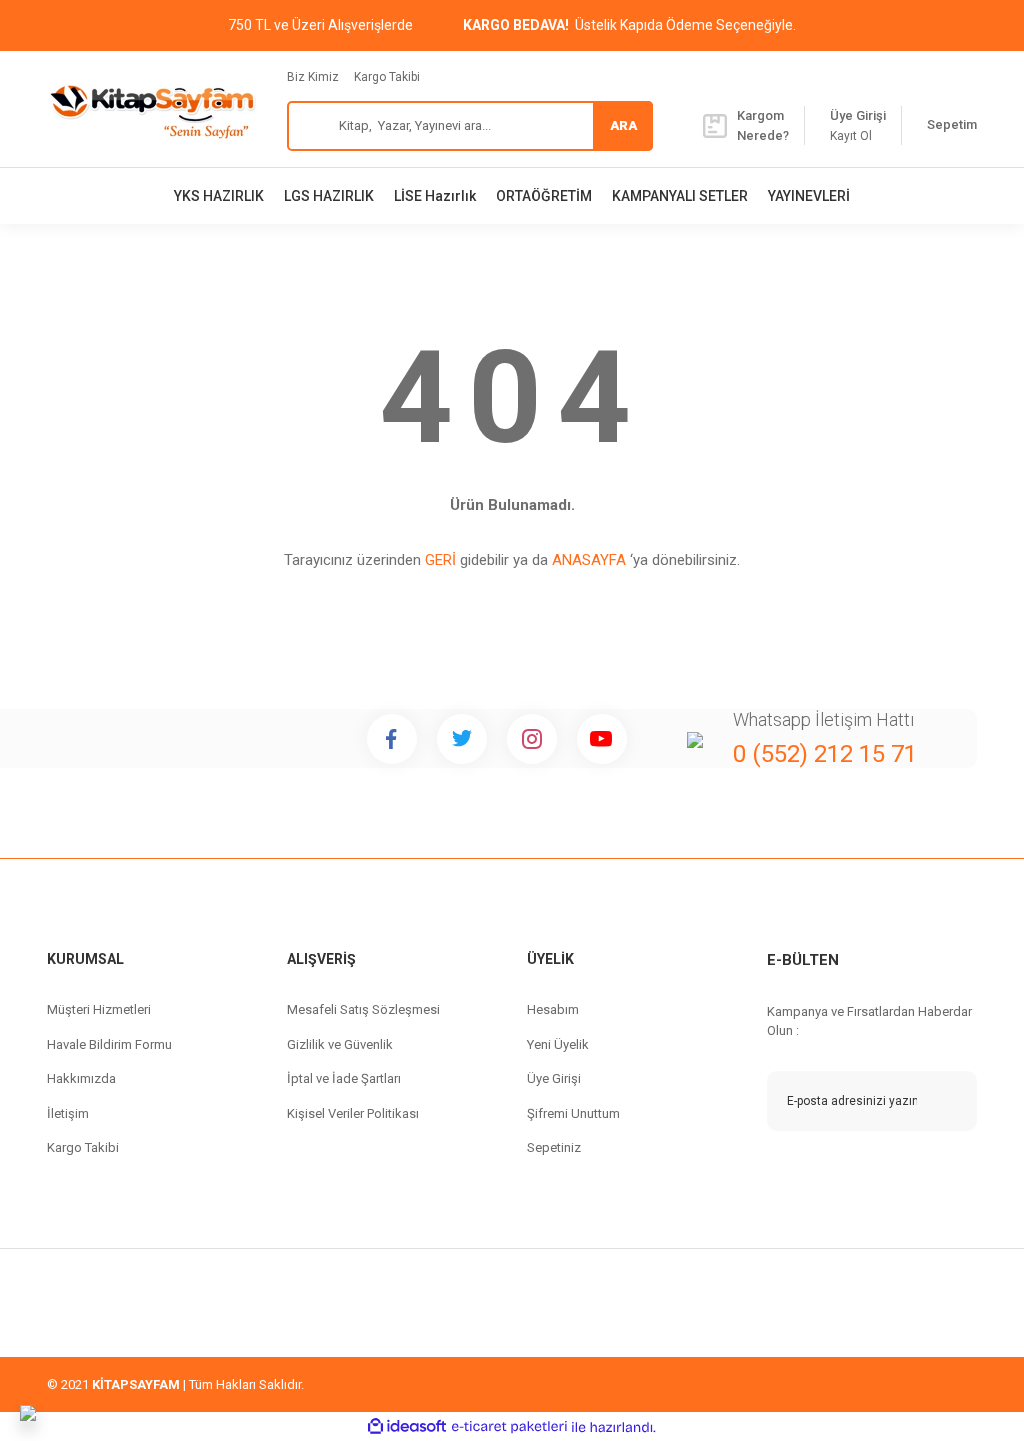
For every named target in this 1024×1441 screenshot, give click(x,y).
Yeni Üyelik (558, 1044)
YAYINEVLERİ (809, 196)
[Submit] (947, 1101)
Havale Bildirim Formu (109, 1044)
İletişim (68, 1113)
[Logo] (152, 109)
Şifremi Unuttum (573, 1113)
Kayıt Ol (851, 136)
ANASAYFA (589, 560)
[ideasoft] (407, 1427)
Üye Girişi (554, 1078)
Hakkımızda (81, 1078)
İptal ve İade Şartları (344, 1078)
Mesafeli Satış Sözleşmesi (363, 1009)
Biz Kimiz (313, 77)
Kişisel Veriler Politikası (353, 1113)
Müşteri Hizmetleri (99, 1009)
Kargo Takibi (387, 77)
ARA (623, 125)
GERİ (440, 560)
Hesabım (553, 1009)
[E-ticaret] (509, 1427)
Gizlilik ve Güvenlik (340, 1044)
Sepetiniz (554, 1147)
